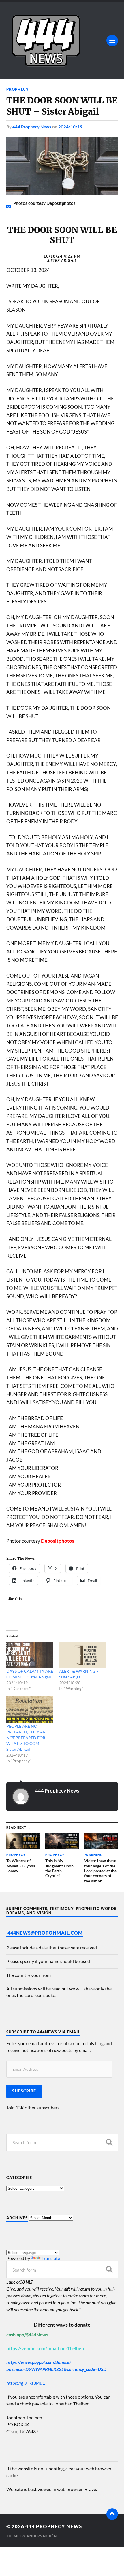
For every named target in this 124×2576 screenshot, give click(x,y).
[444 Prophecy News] (62, 40)
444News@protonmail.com (45, 1933)
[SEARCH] (109, 2142)
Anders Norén (42, 2536)
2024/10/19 (70, 127)
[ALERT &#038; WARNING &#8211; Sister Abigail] (83, 1655)
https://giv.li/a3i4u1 (26, 2383)
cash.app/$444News (27, 2334)
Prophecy (18, 89)
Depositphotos (58, 1541)
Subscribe (24, 2091)
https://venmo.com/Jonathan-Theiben (45, 2348)
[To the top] (112, 2514)
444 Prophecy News (32, 127)
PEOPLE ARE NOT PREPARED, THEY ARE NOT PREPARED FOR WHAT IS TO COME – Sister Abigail (27, 1738)
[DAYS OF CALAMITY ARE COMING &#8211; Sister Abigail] (30, 1655)
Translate (51, 2258)
